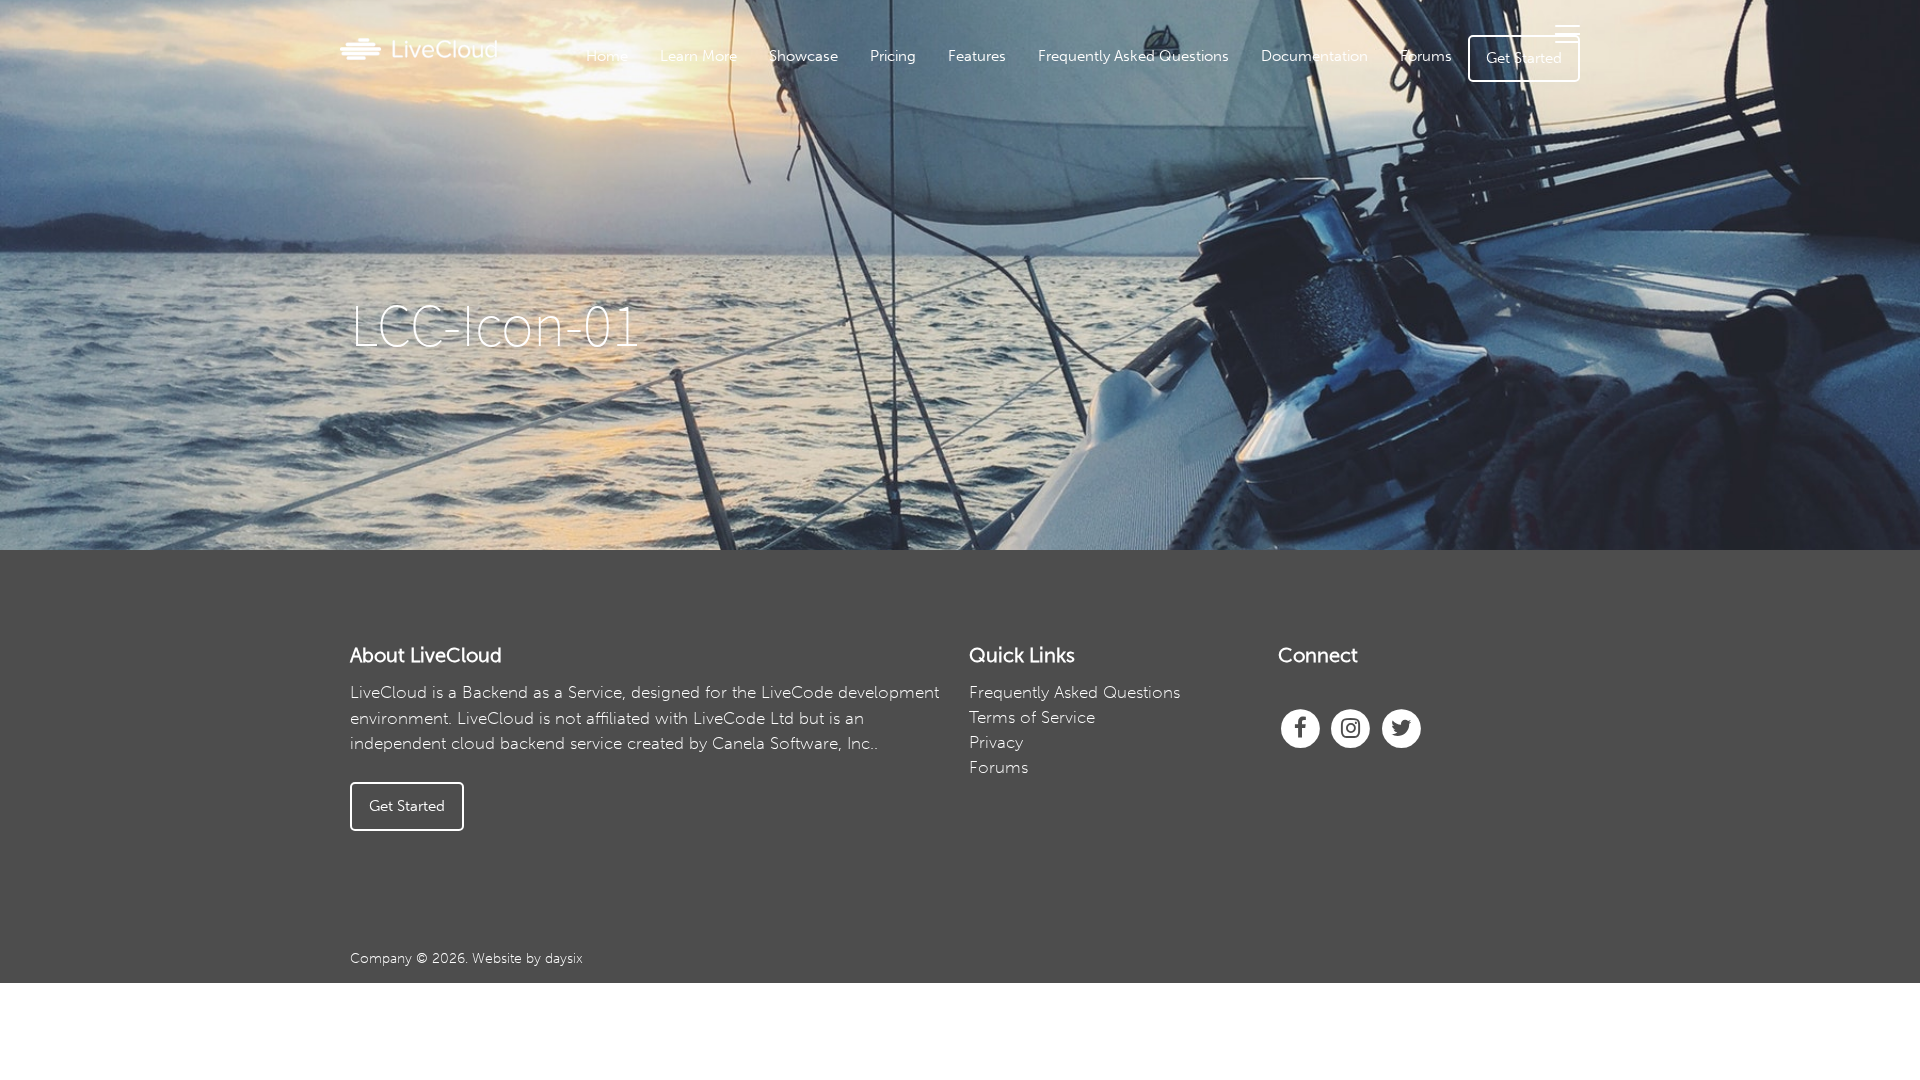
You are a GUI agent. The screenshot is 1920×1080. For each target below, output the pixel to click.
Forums (1426, 56)
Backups (1032, 232)
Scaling (1032, 356)
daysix (564, 958)
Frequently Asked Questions (1133, 56)
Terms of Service (1032, 717)
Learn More (698, 56)
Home (607, 56)
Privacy (996, 742)
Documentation (1314, 56)
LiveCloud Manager (1032, 139)
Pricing (893, 56)
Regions (1032, 263)
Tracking (1032, 294)
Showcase (803, 56)
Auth (1032, 170)
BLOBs (1032, 325)
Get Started (1524, 58)
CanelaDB (1032, 108)
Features (977, 56)
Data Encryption (1032, 201)
